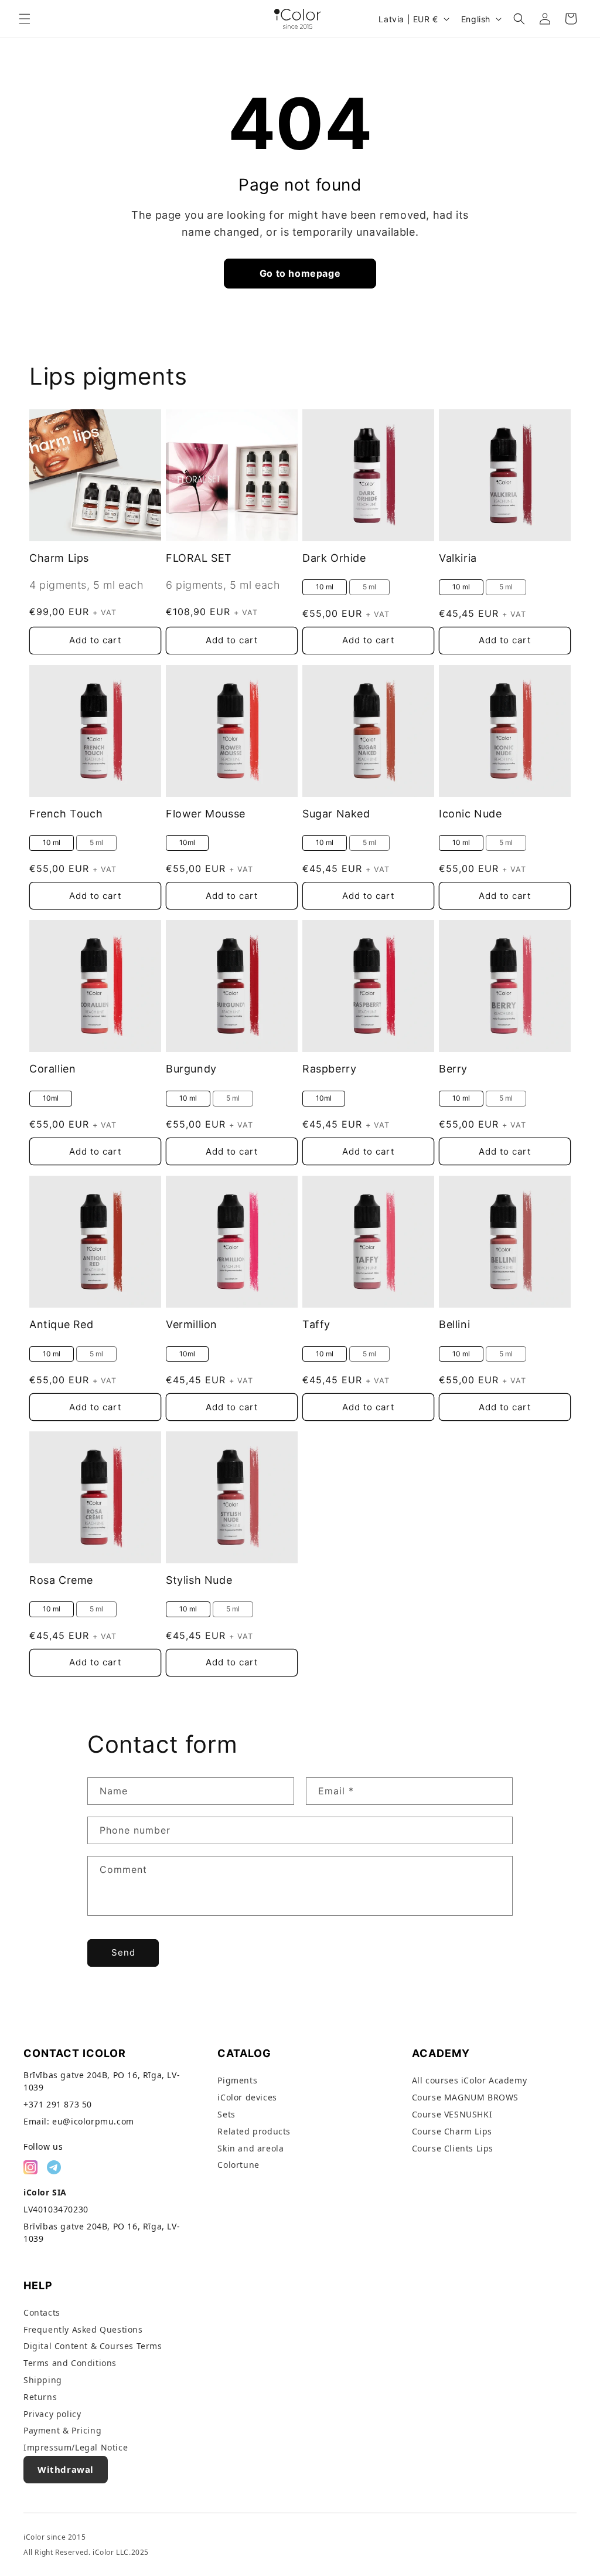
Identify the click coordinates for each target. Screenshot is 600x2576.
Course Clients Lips (453, 2148)
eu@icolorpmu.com (93, 2121)
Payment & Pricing (62, 2430)
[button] (25, 19)
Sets (226, 2114)
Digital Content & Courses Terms (93, 2346)
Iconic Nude (471, 814)
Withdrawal (66, 2469)
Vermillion (192, 1324)
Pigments (237, 2080)
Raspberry (329, 1069)
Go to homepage (300, 273)
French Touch (66, 814)
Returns (40, 2397)
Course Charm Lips (452, 2131)
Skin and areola (250, 2148)
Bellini (454, 1324)
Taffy (316, 1324)
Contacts (42, 2312)
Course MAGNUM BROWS (465, 2097)
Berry (453, 1069)
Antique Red (62, 1324)
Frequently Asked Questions (83, 2329)
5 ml (369, 587)
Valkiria (458, 558)
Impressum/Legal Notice (76, 2447)
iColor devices (247, 2097)
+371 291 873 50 (58, 2104)
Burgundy (191, 1069)
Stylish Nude (199, 1580)
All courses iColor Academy (470, 2080)
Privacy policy (52, 2414)
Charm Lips (59, 558)
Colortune (238, 2165)
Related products (254, 2131)
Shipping (43, 2380)
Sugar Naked (336, 814)
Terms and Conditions (70, 2363)
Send (123, 1952)
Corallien (52, 1069)
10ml (187, 842)
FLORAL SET (199, 558)
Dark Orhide (334, 558)
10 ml (325, 587)
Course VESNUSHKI (452, 2114)
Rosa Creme (61, 1580)
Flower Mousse (206, 814)
